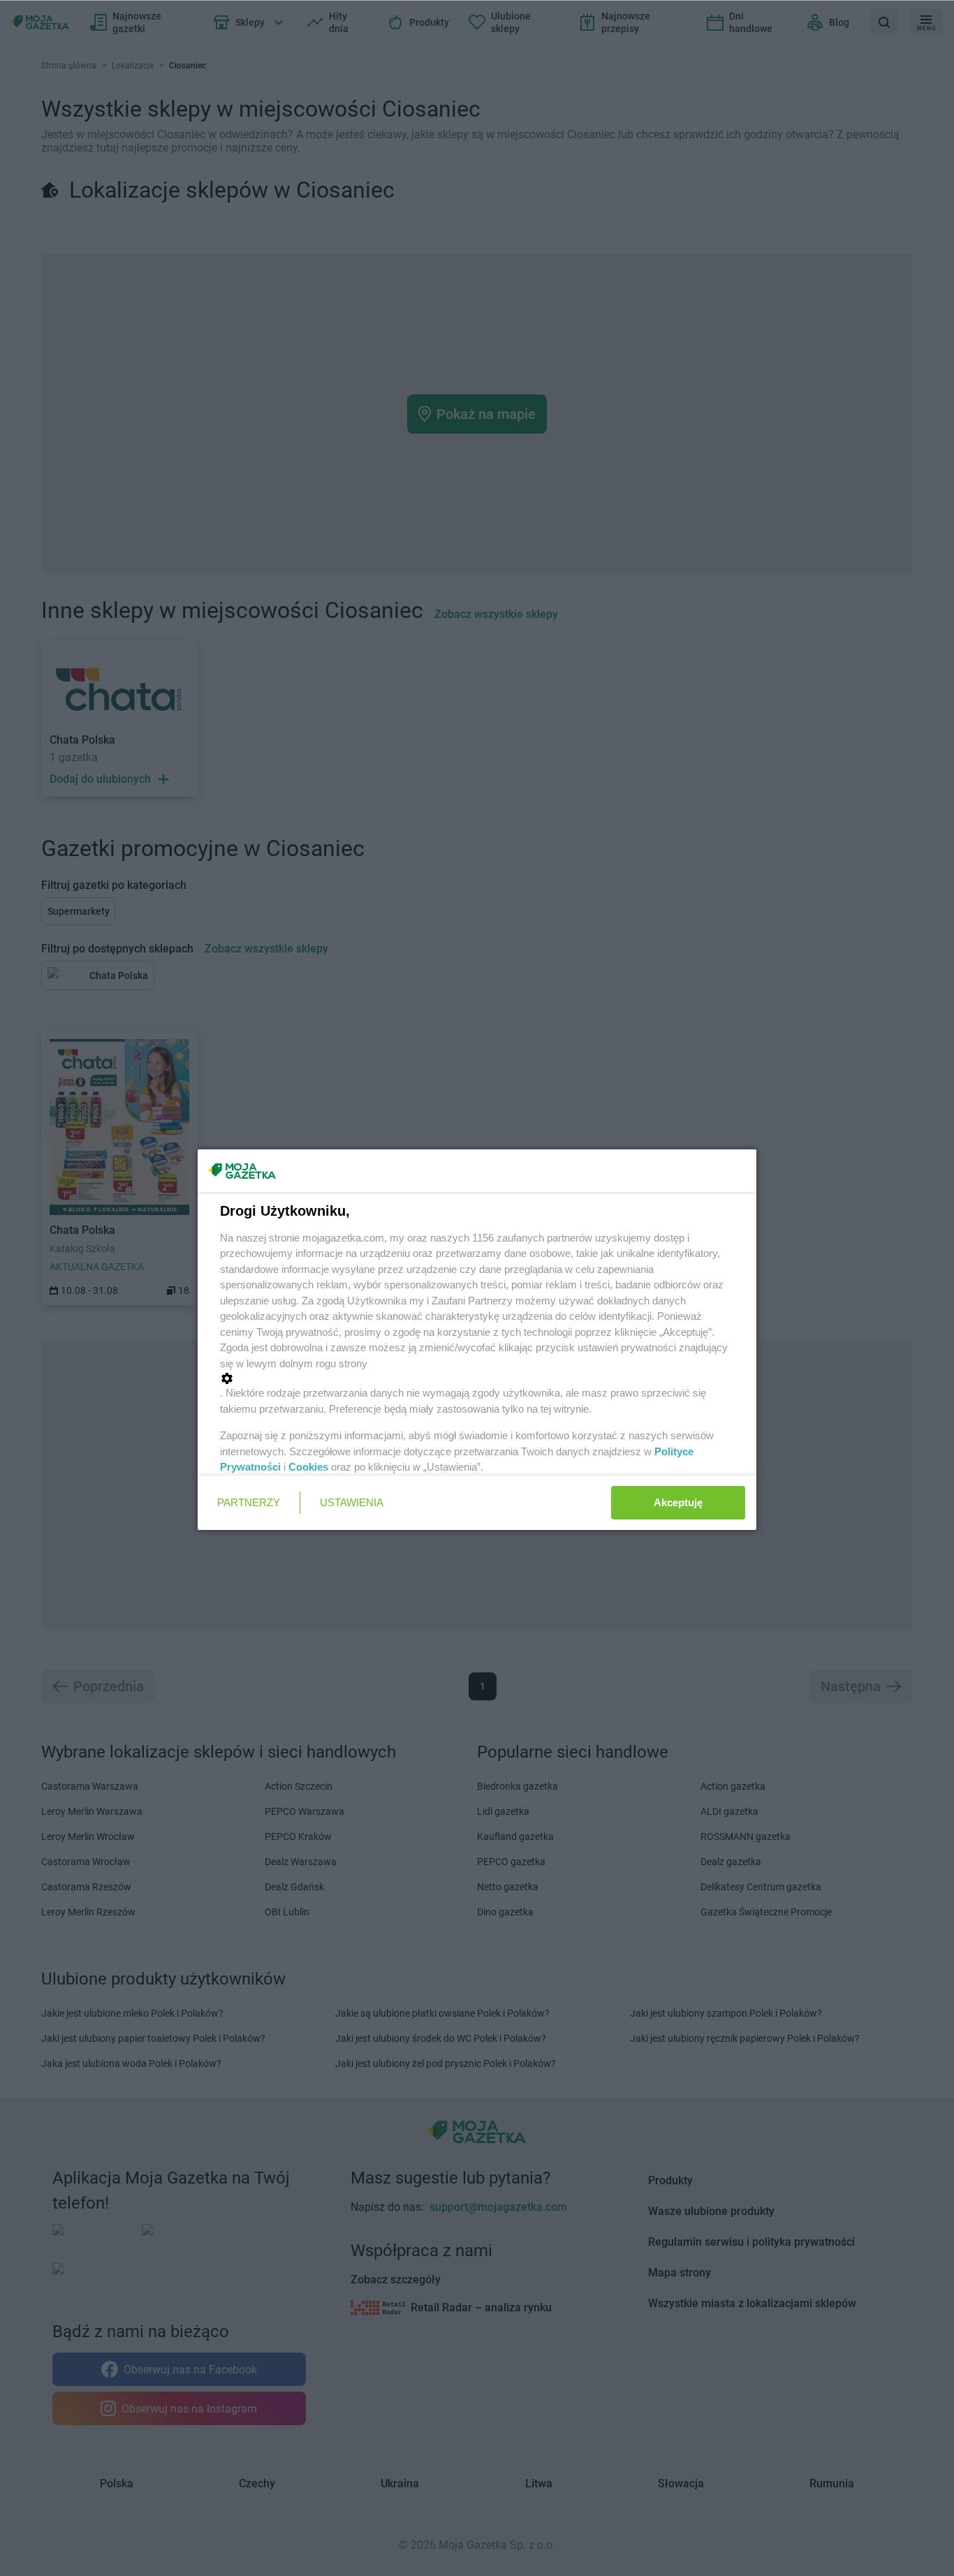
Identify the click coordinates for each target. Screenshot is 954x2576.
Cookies (308, 1467)
